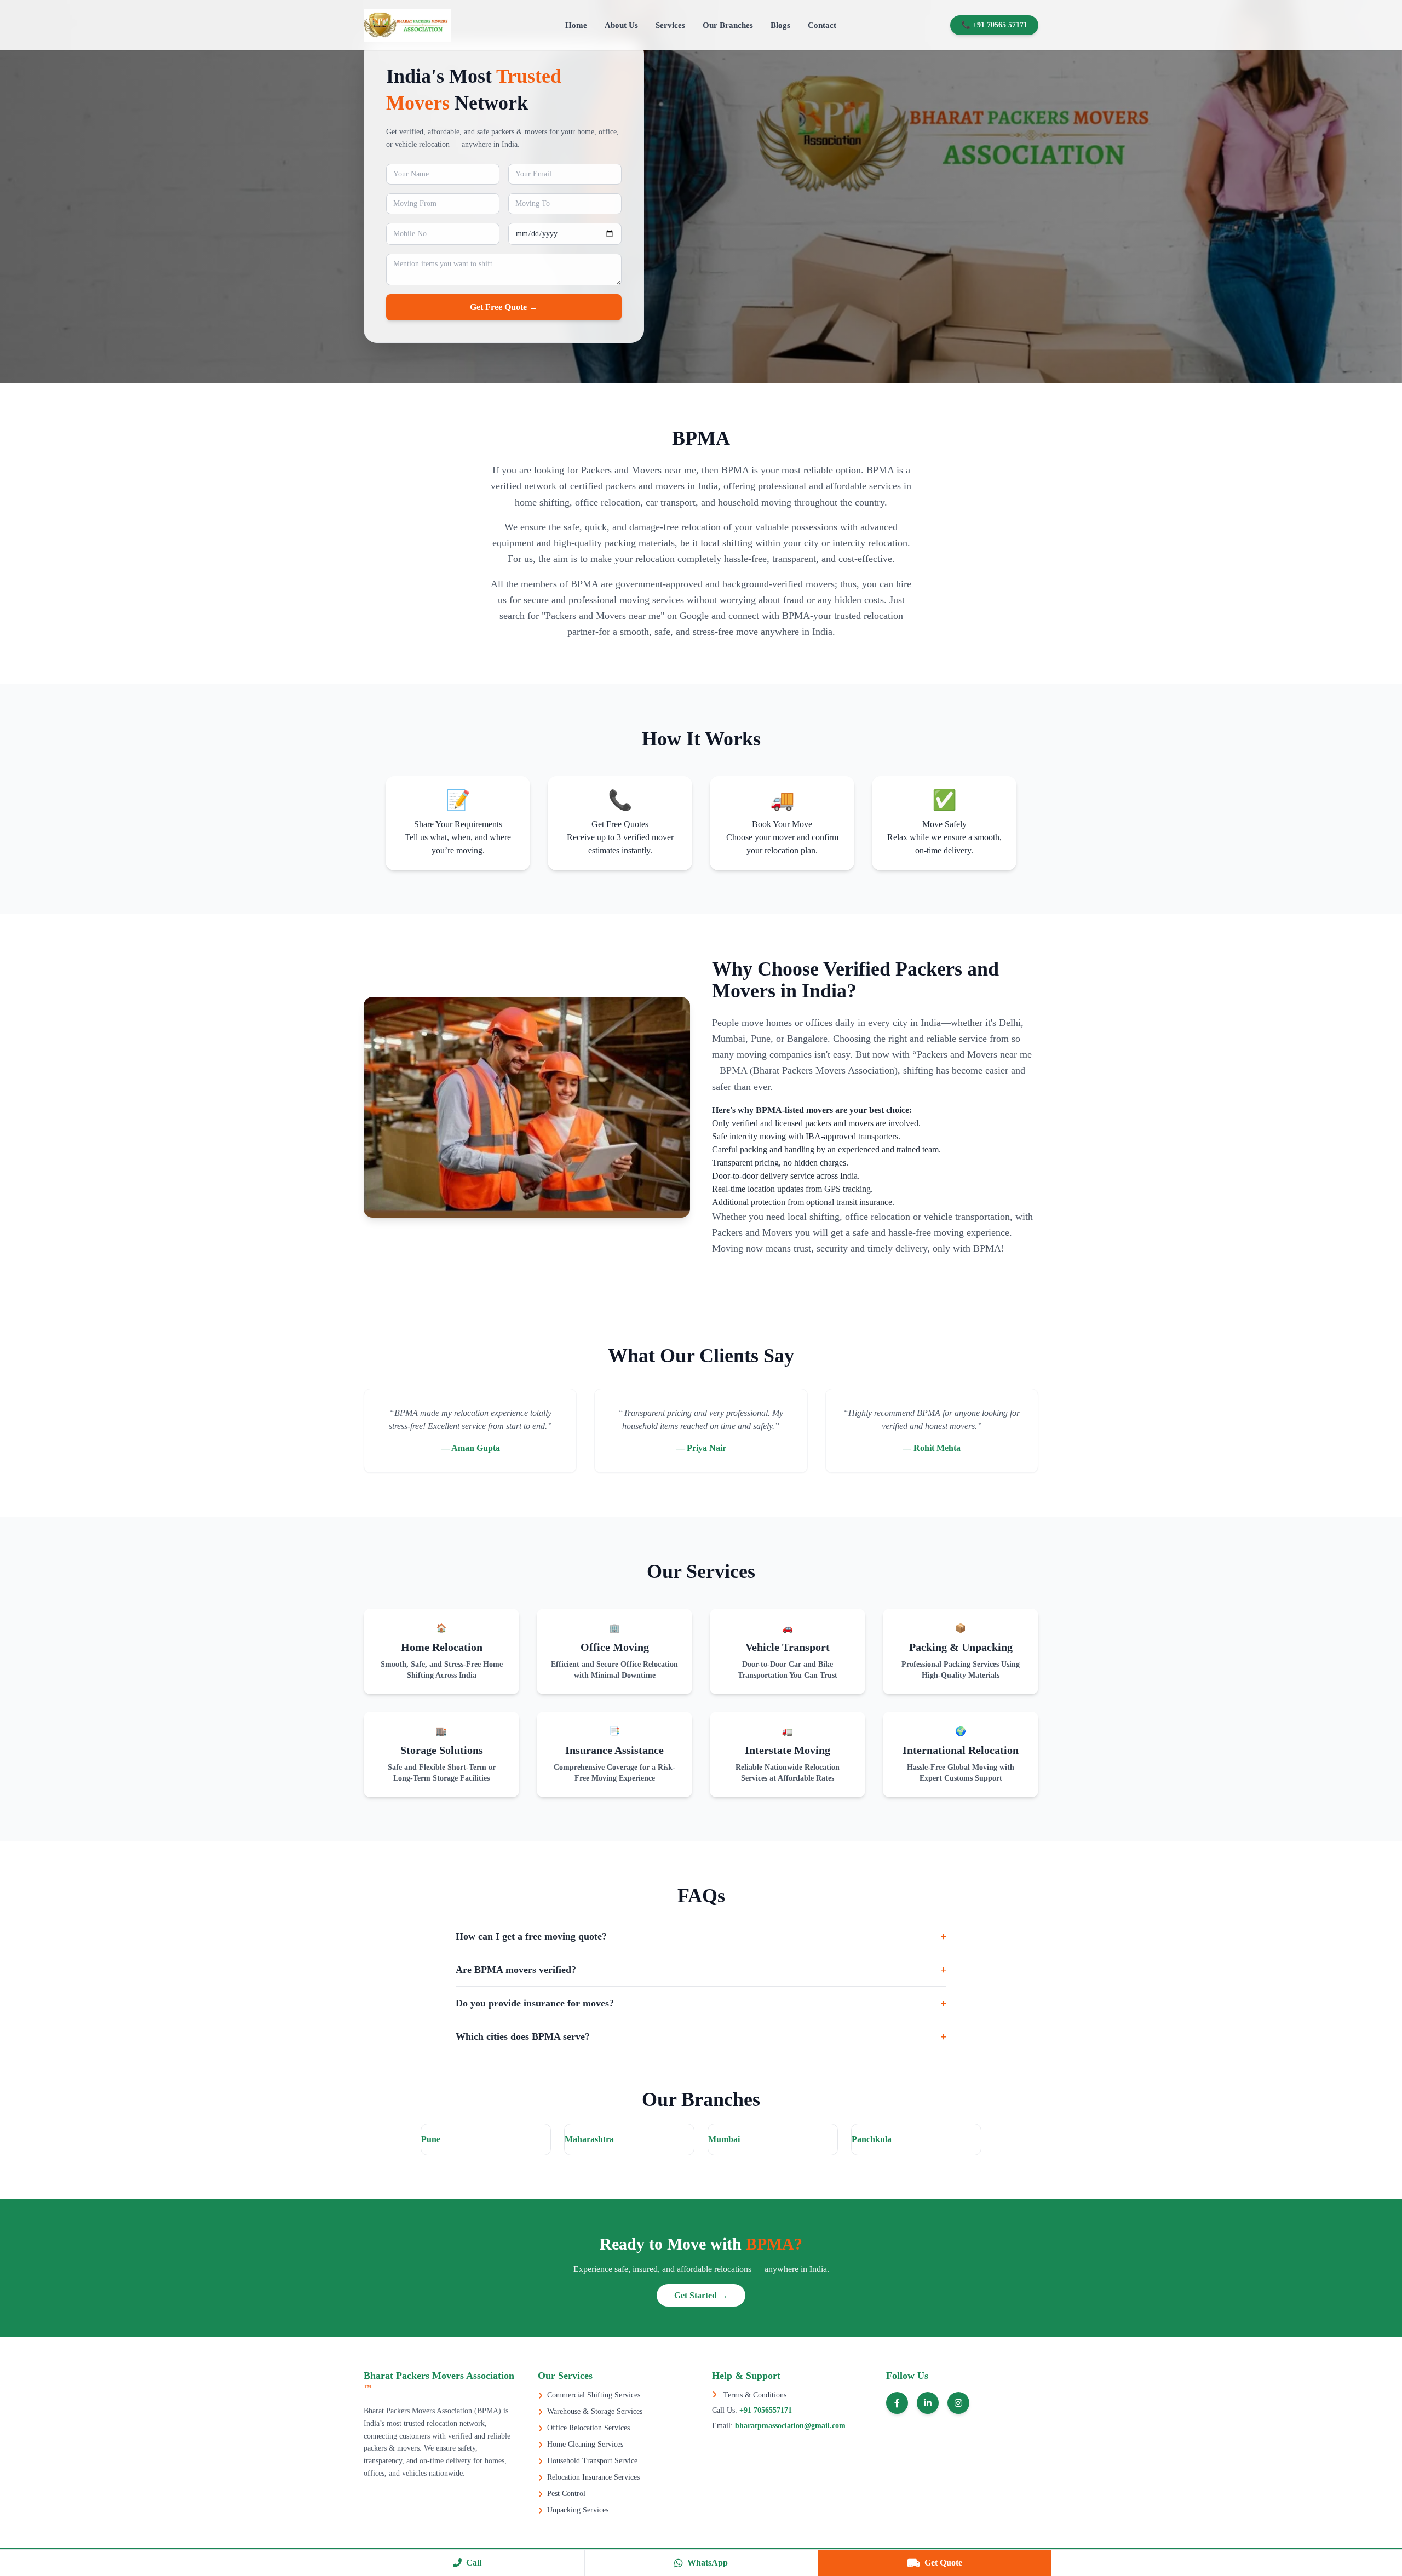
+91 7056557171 (765, 2410)
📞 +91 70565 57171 (994, 25)
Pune (431, 2139)
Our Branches (728, 25)
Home (576, 25)
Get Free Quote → (504, 307)
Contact (822, 25)
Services (670, 25)
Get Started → (701, 2295)
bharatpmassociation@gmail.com (789, 2426)
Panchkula (872, 2139)
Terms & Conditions (754, 2395)
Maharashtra (589, 2139)
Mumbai (724, 2139)
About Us (621, 25)
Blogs (780, 25)
